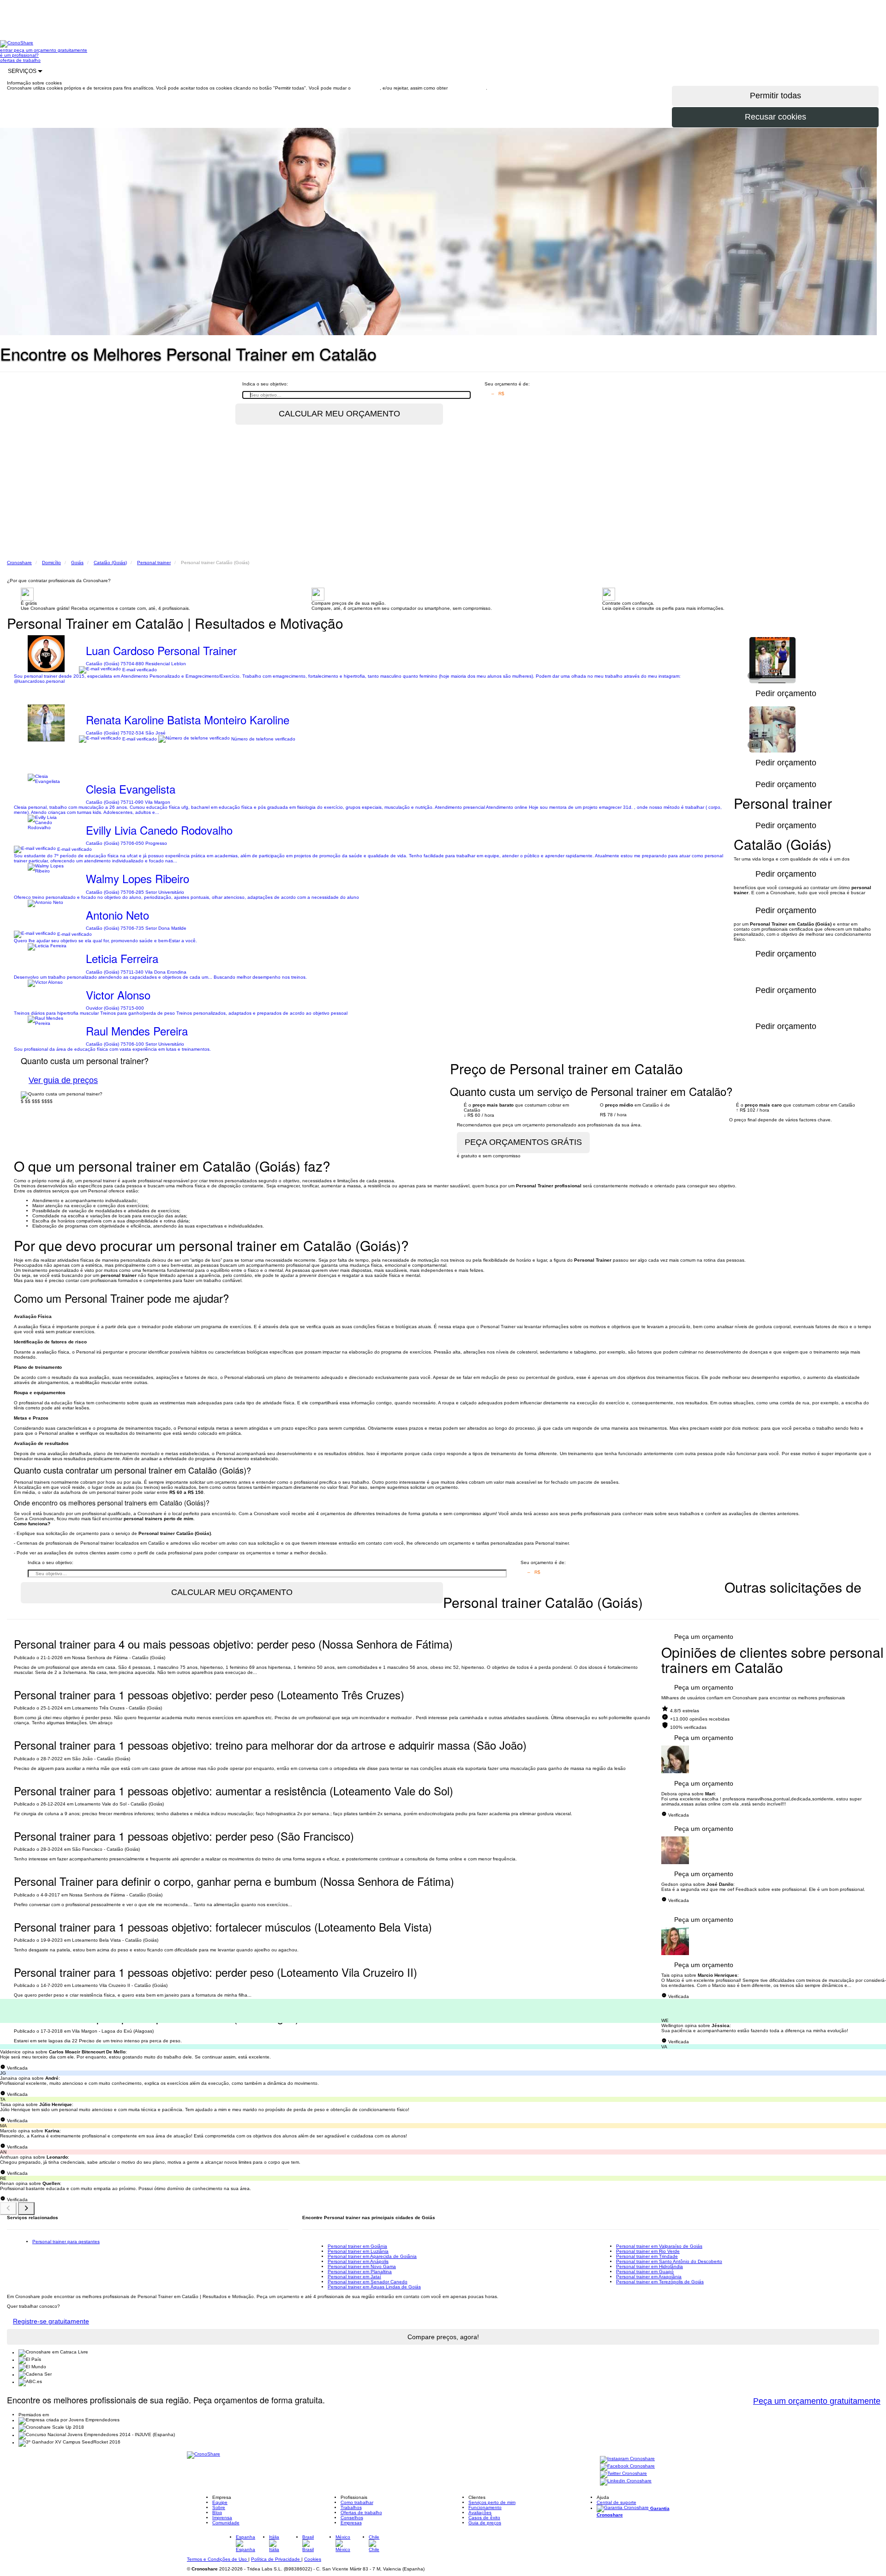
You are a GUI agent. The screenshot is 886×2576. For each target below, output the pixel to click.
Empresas (351, 2523)
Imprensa (222, 2518)
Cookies (313, 2559)
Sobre (219, 2507)
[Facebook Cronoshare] (627, 2467)
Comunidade (226, 2523)
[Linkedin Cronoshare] (626, 2482)
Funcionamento (485, 2507)
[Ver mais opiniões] (26, 2209)
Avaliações (480, 2513)
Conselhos (352, 2518)
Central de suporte (617, 2502)
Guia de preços (485, 2523)
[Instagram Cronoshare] (627, 2459)
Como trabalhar (357, 2502)
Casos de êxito (484, 2518)
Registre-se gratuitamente (51, 2321)
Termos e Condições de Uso (218, 2559)
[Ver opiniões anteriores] (8, 2209)
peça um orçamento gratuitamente (51, 50)
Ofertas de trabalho (361, 2513)
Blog (217, 2513)
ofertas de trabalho (20, 60)
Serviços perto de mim (492, 2502)
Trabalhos (351, 2507)
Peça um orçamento (704, 1637)
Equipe (220, 2502)
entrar (7, 50)
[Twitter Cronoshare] (623, 2474)
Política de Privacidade (276, 2559)
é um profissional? (19, 55)
